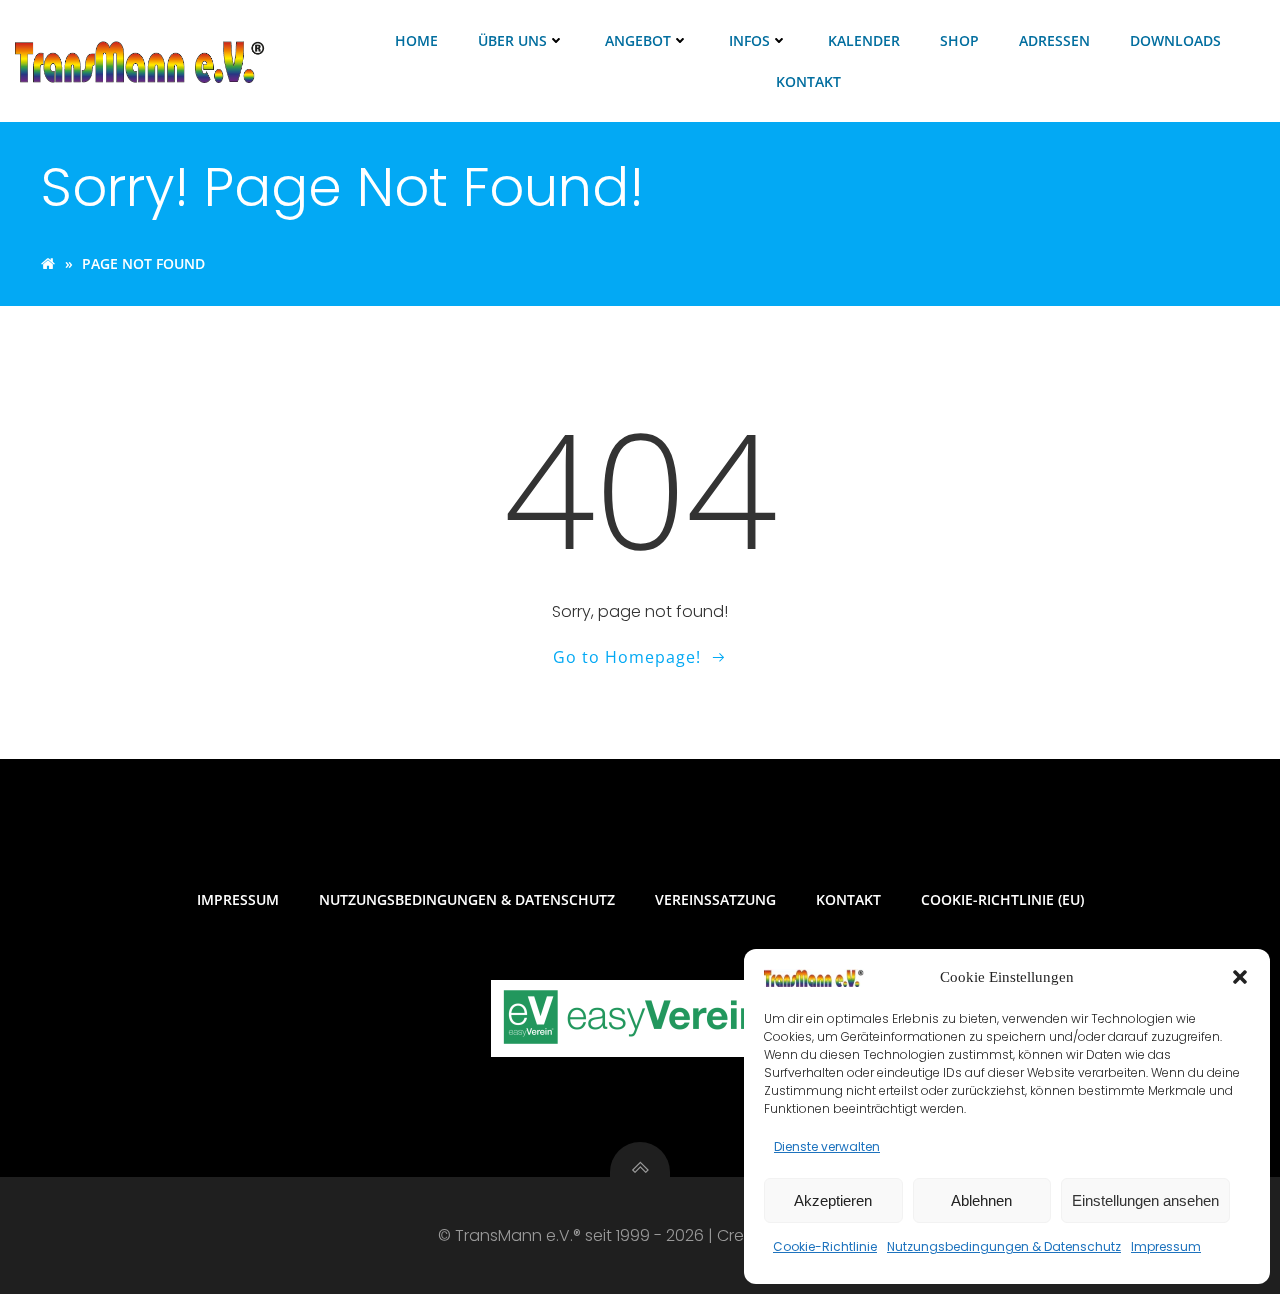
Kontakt (808, 81)
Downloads (1175, 40)
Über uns (512, 40)
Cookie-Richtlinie (825, 1246)
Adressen (1054, 40)
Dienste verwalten (827, 1146)
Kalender (864, 40)
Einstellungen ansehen (1145, 1200)
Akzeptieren (833, 1200)
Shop (959, 40)
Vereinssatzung (715, 899)
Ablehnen (981, 1200)
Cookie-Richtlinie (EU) (1002, 899)
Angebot (638, 40)
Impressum (1166, 1246)
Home (416, 40)
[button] (1240, 977)
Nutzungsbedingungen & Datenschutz (1004, 1246)
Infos (749, 40)
